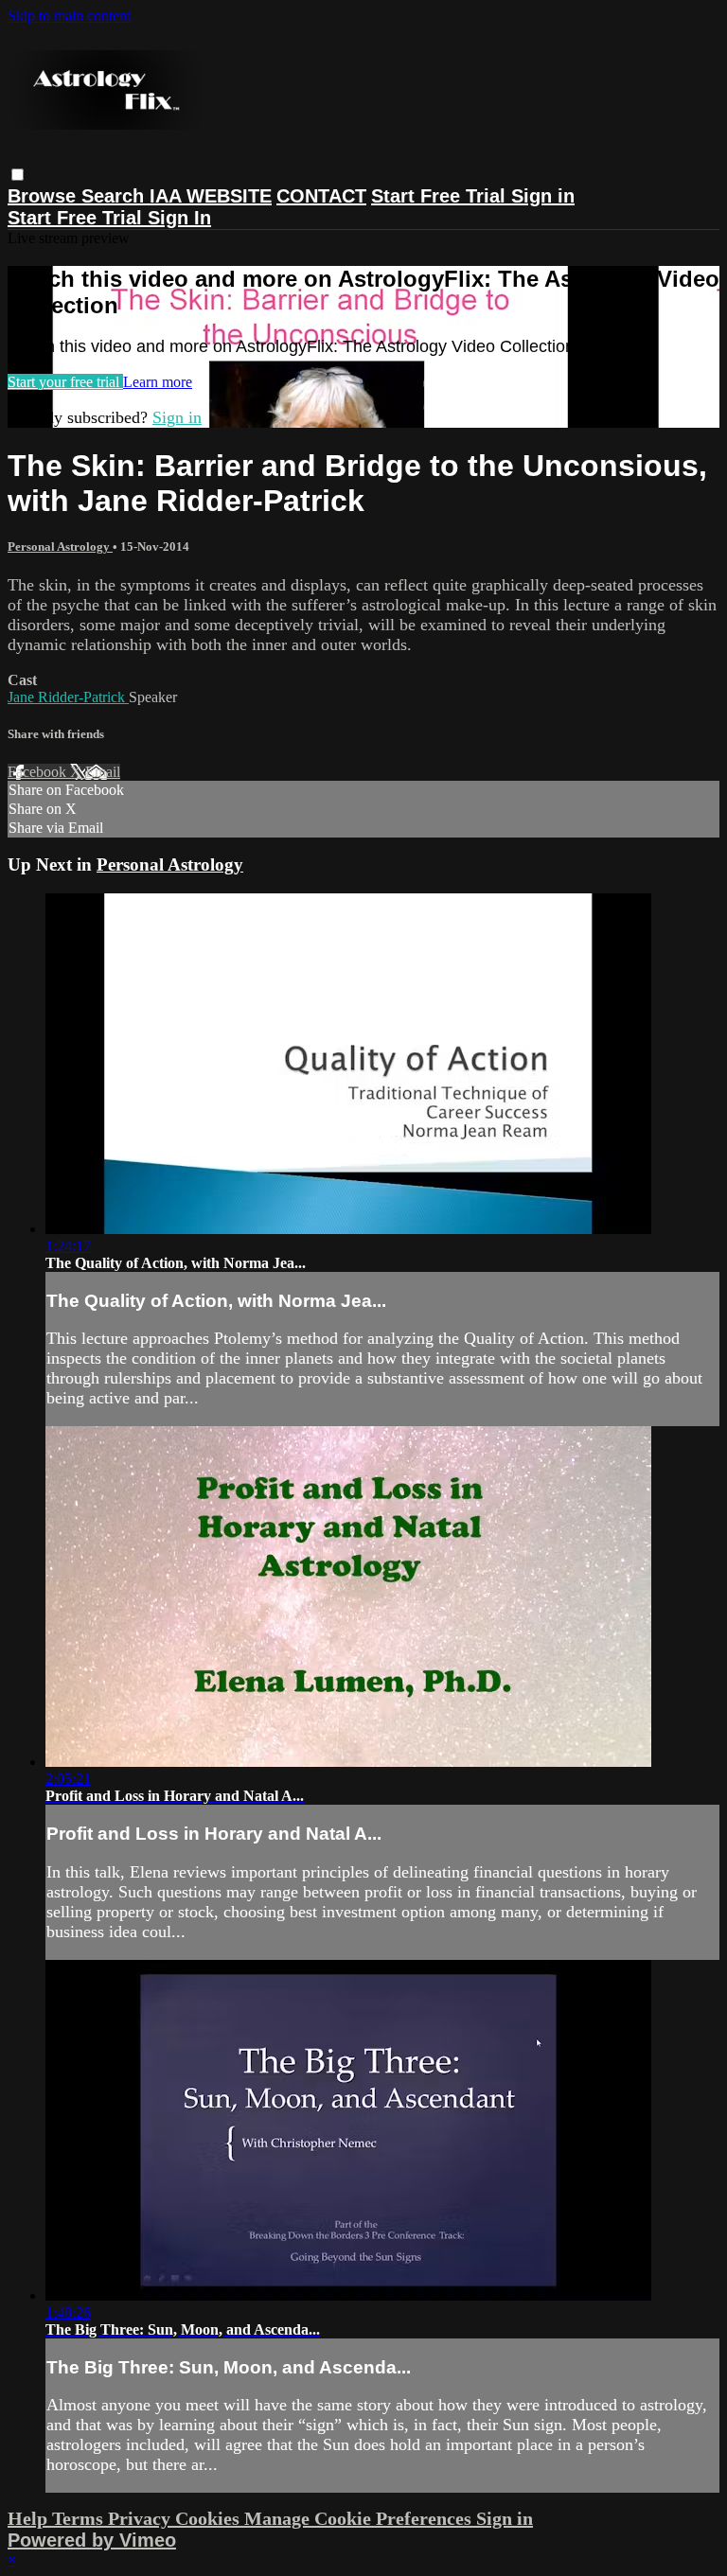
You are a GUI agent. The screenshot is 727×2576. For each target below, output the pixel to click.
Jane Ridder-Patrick (68, 697)
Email (103, 772)
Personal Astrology (60, 547)
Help (30, 2518)
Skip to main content (69, 16)
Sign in (543, 196)
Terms (80, 2518)
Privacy (142, 2518)
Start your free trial (65, 382)
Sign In (179, 218)
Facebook (39, 772)
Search (115, 196)
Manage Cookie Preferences (360, 2518)
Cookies (210, 2518)
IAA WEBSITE (211, 196)
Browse (44, 196)
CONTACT (321, 196)
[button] (18, 175)
